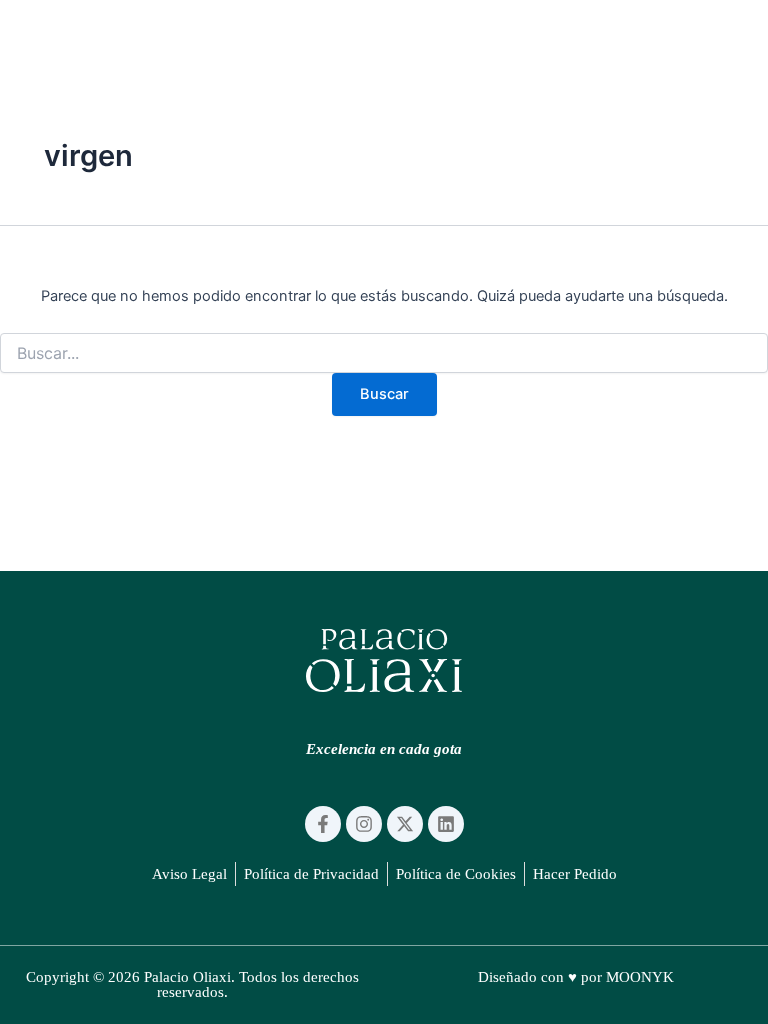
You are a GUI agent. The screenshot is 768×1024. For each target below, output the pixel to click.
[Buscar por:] (384, 353)
